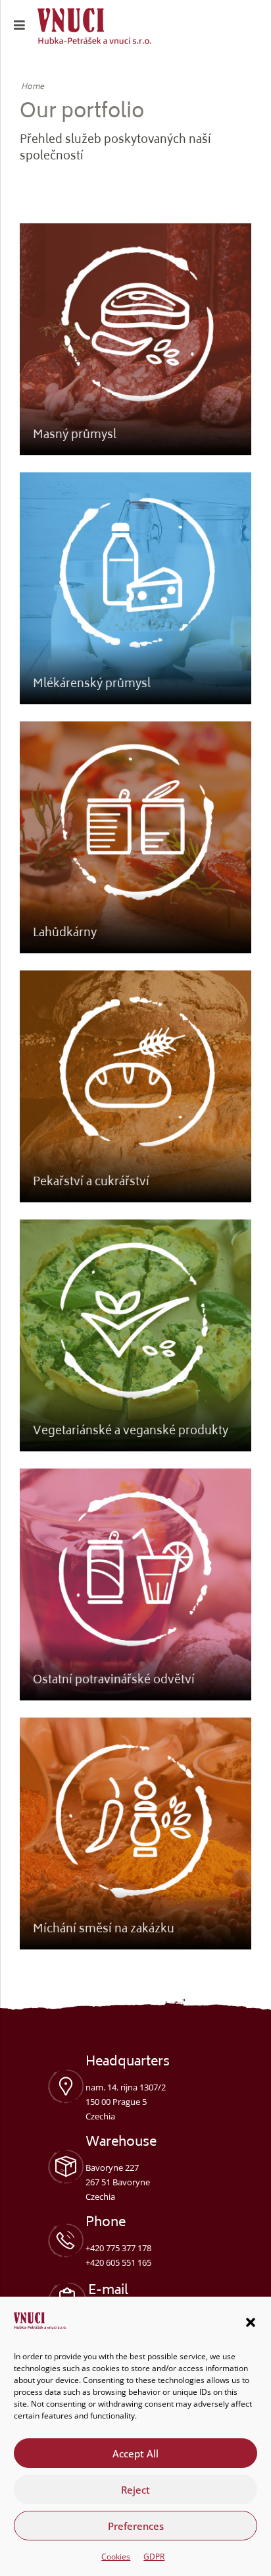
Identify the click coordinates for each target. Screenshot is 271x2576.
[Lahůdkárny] (135, 837)
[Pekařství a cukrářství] (135, 1086)
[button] (251, 2322)
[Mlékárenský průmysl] (135, 588)
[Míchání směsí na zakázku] (135, 1834)
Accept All (135, 2453)
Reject (135, 2490)
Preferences (136, 2526)
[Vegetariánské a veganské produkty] (135, 1335)
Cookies (116, 2557)
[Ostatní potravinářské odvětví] (135, 1584)
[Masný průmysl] (135, 339)
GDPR (154, 2557)
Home (33, 88)
